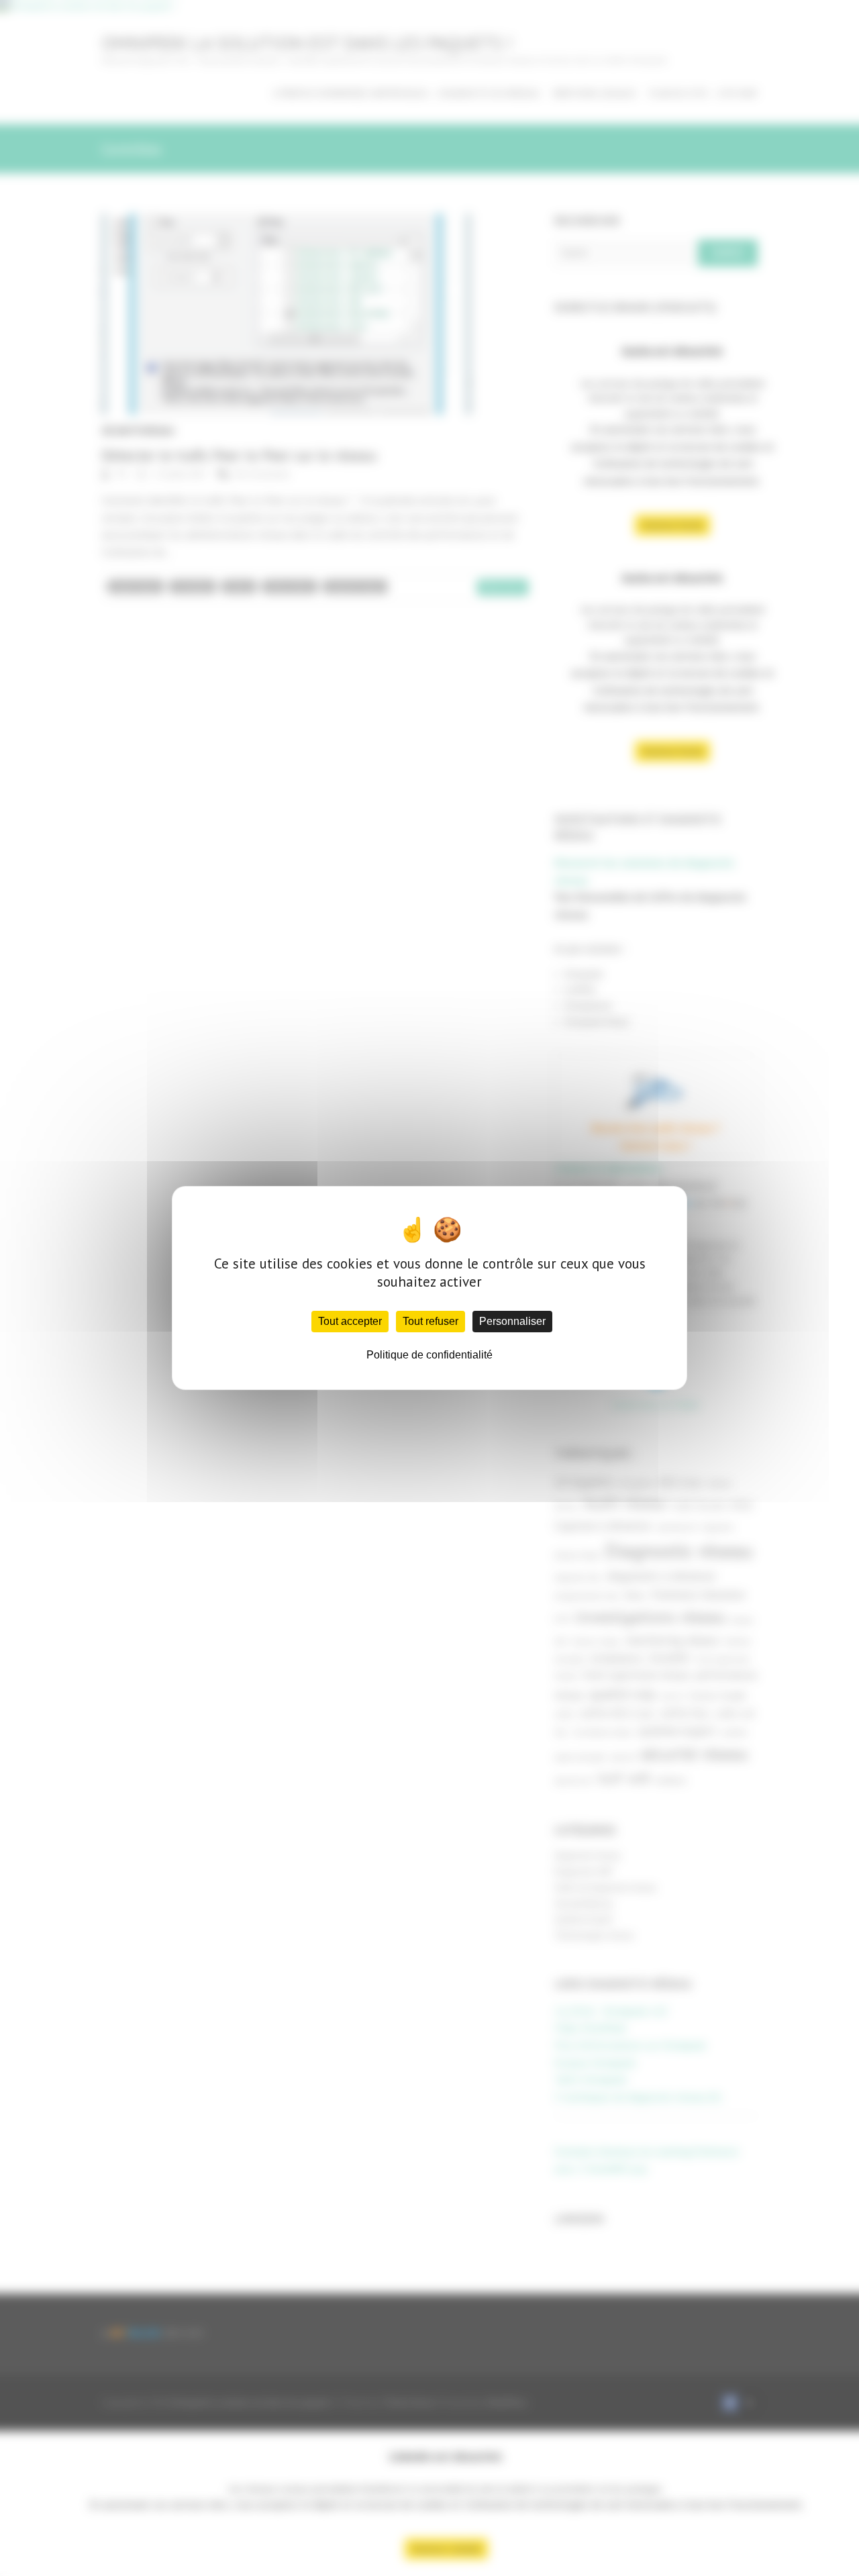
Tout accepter (350, 1321)
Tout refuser (431, 1321)
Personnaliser (512, 1321)
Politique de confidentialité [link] (429, 1355)
